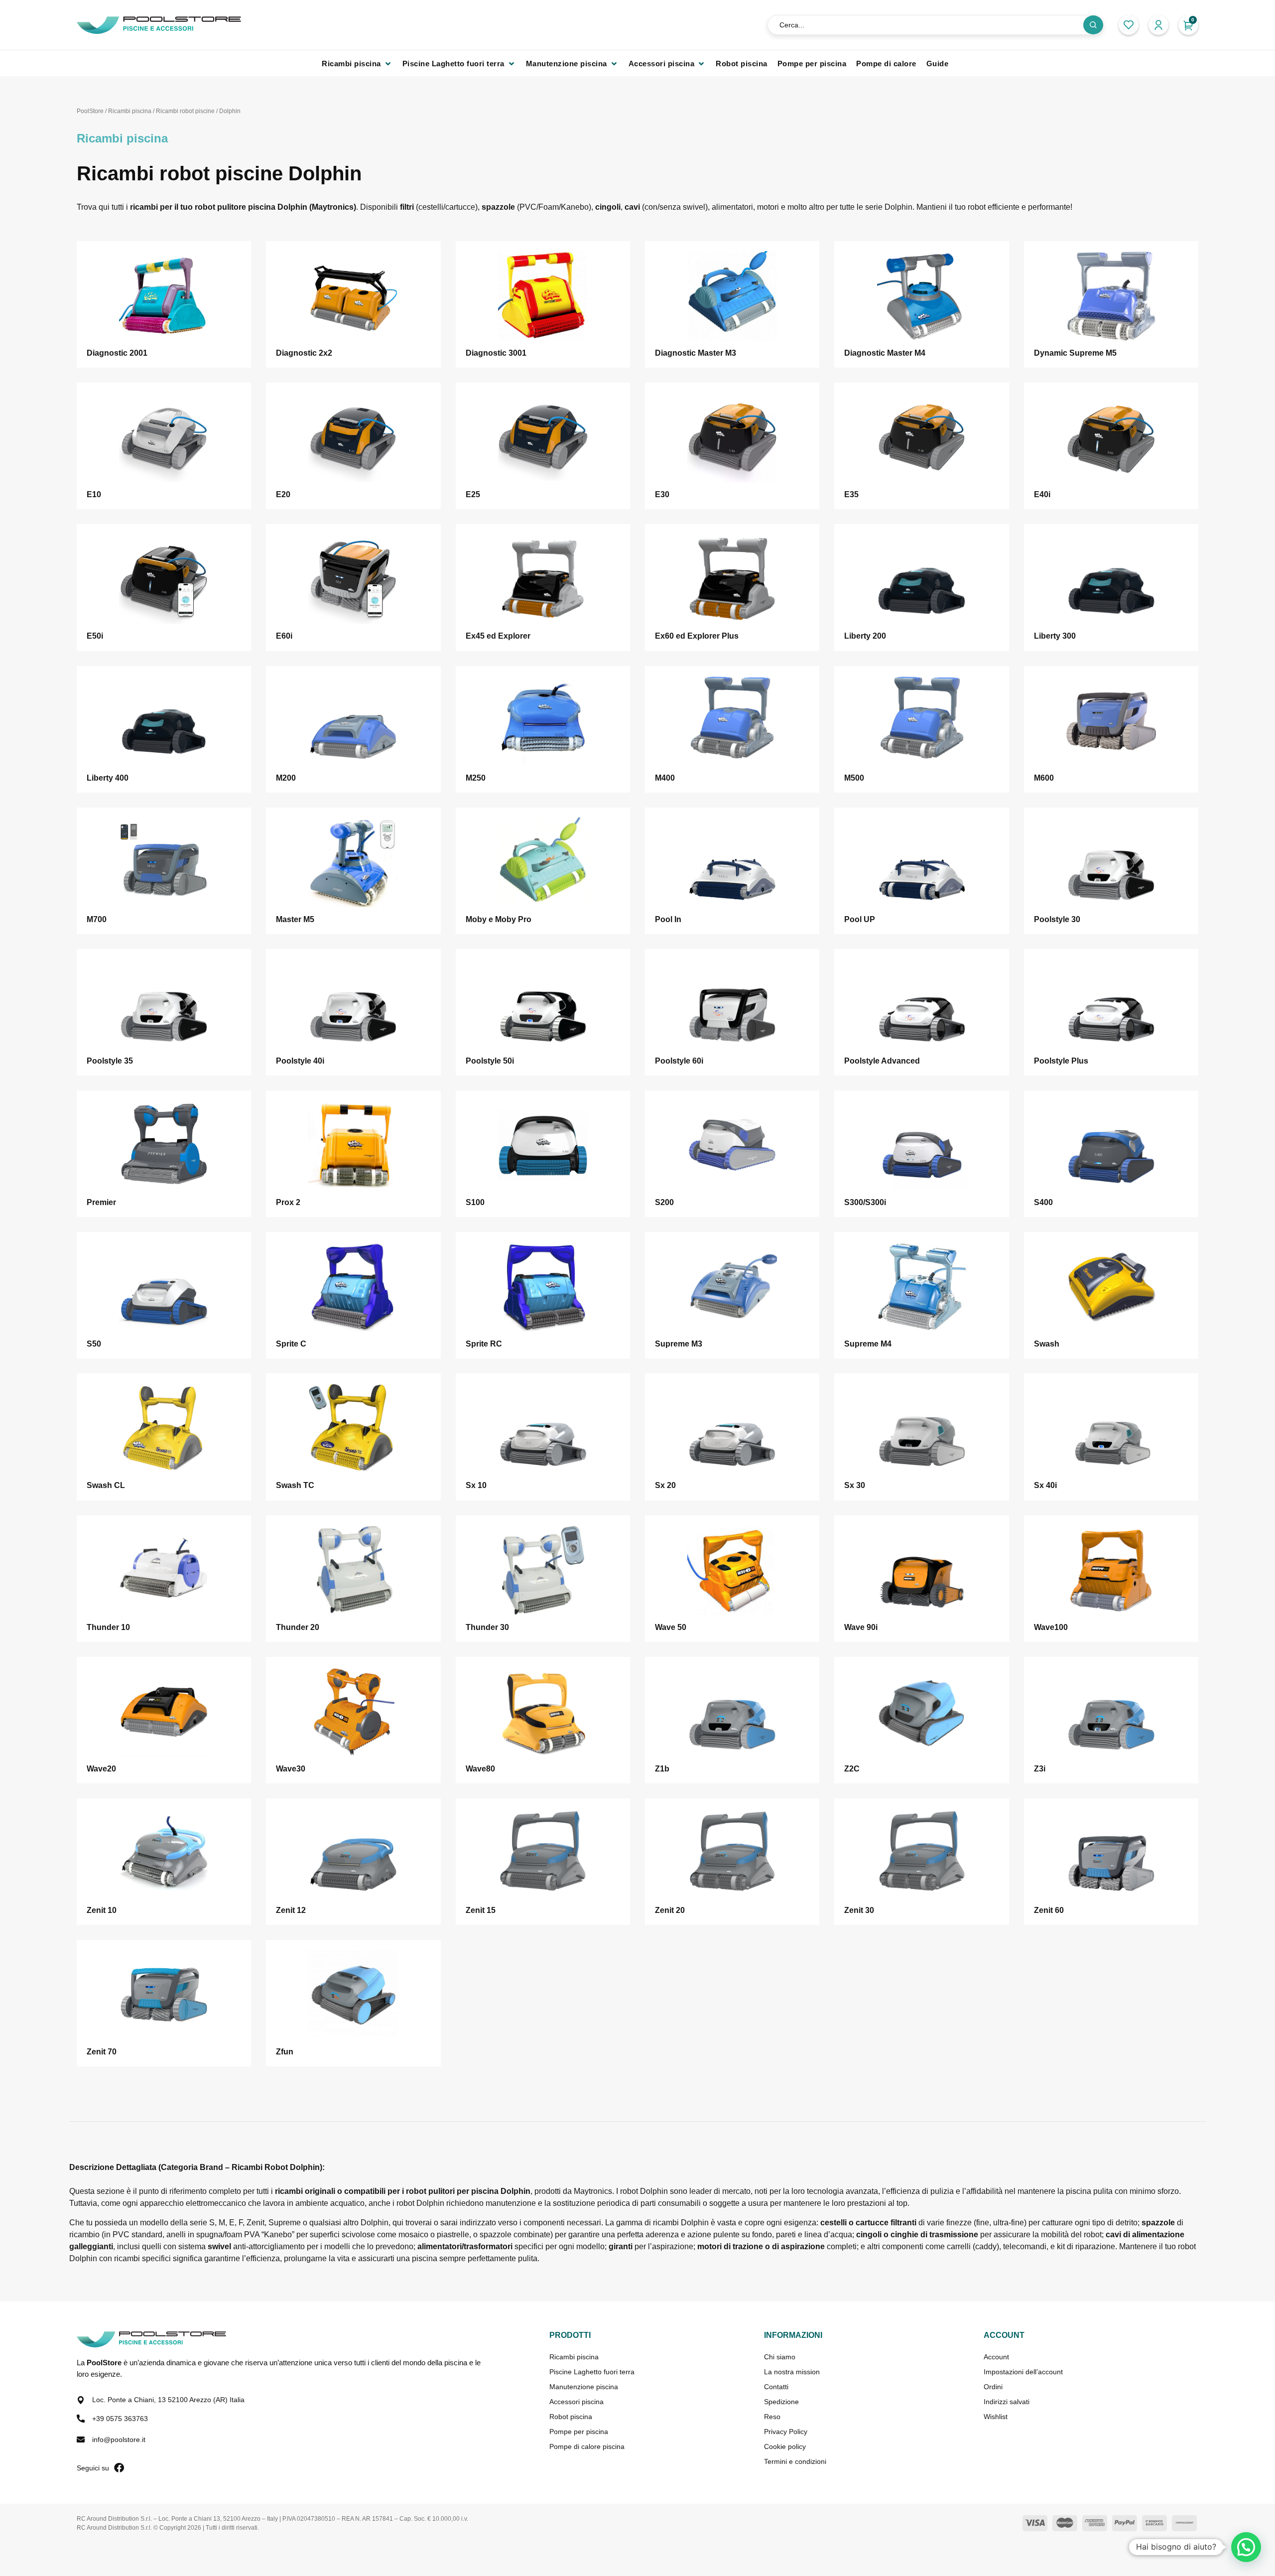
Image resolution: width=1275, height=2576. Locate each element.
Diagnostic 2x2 (304, 353)
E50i (95, 636)
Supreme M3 (679, 1344)
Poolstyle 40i (300, 1061)
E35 (851, 494)
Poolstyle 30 (1057, 919)
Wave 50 (671, 1627)
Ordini (993, 2387)
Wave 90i (861, 1627)
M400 (665, 778)
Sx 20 (665, 1485)
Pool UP (860, 919)
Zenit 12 (291, 1910)
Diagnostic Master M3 (696, 353)
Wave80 (480, 1769)
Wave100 (1051, 1627)
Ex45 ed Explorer (498, 636)
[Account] (1158, 25)
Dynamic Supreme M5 (1075, 353)
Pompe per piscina (579, 2432)
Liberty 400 (108, 778)
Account (996, 2357)
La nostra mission (792, 2372)
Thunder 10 (108, 1627)
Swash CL (106, 1485)
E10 (94, 494)
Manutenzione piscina (584, 2387)
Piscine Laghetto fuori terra (592, 2372)
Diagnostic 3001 (496, 353)
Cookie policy (785, 2446)
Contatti (776, 2387)
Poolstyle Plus (1061, 1061)
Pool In (668, 919)
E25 (473, 494)
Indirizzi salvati (1007, 2402)
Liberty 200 (865, 636)
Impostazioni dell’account (1023, 2372)
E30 (662, 494)
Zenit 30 (859, 1910)
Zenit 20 (670, 1910)
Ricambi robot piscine (185, 111)
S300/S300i (865, 1202)
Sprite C (291, 1344)
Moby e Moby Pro (499, 919)
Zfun (285, 2052)
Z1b (662, 1769)
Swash (1047, 1344)
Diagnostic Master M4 (885, 353)
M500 (854, 778)
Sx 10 (476, 1485)
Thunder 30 (487, 1627)
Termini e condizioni (795, 2461)
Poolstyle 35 (110, 1061)
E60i (284, 636)
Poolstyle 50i (490, 1061)
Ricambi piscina (130, 111)
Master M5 (295, 919)
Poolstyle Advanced (882, 1061)
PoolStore (90, 111)
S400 (1043, 1202)
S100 (475, 1202)
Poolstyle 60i (679, 1061)
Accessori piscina (576, 2402)
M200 (286, 778)
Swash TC (295, 1485)
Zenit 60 (1049, 1910)
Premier (101, 1202)
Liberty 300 (1055, 636)
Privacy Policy (786, 2432)
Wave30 (291, 1769)
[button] (357, 64)
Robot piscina (571, 2417)
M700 (97, 919)
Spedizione (781, 2402)
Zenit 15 (481, 1910)
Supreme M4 (868, 1344)
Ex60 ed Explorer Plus (697, 636)
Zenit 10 (102, 1910)
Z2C (852, 1769)
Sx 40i (1045, 1485)
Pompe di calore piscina (587, 2446)
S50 (94, 1344)
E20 (283, 494)
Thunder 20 (298, 1627)
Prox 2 (288, 1202)
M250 (476, 778)
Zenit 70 (102, 2052)
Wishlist (996, 2417)
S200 (664, 1202)
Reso (772, 2417)
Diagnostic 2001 (117, 353)
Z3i (1040, 1769)
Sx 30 (855, 1485)
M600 (1044, 778)
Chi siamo (780, 2357)
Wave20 (101, 1769)
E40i (1042, 494)
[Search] (1093, 25)
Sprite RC (484, 1344)
